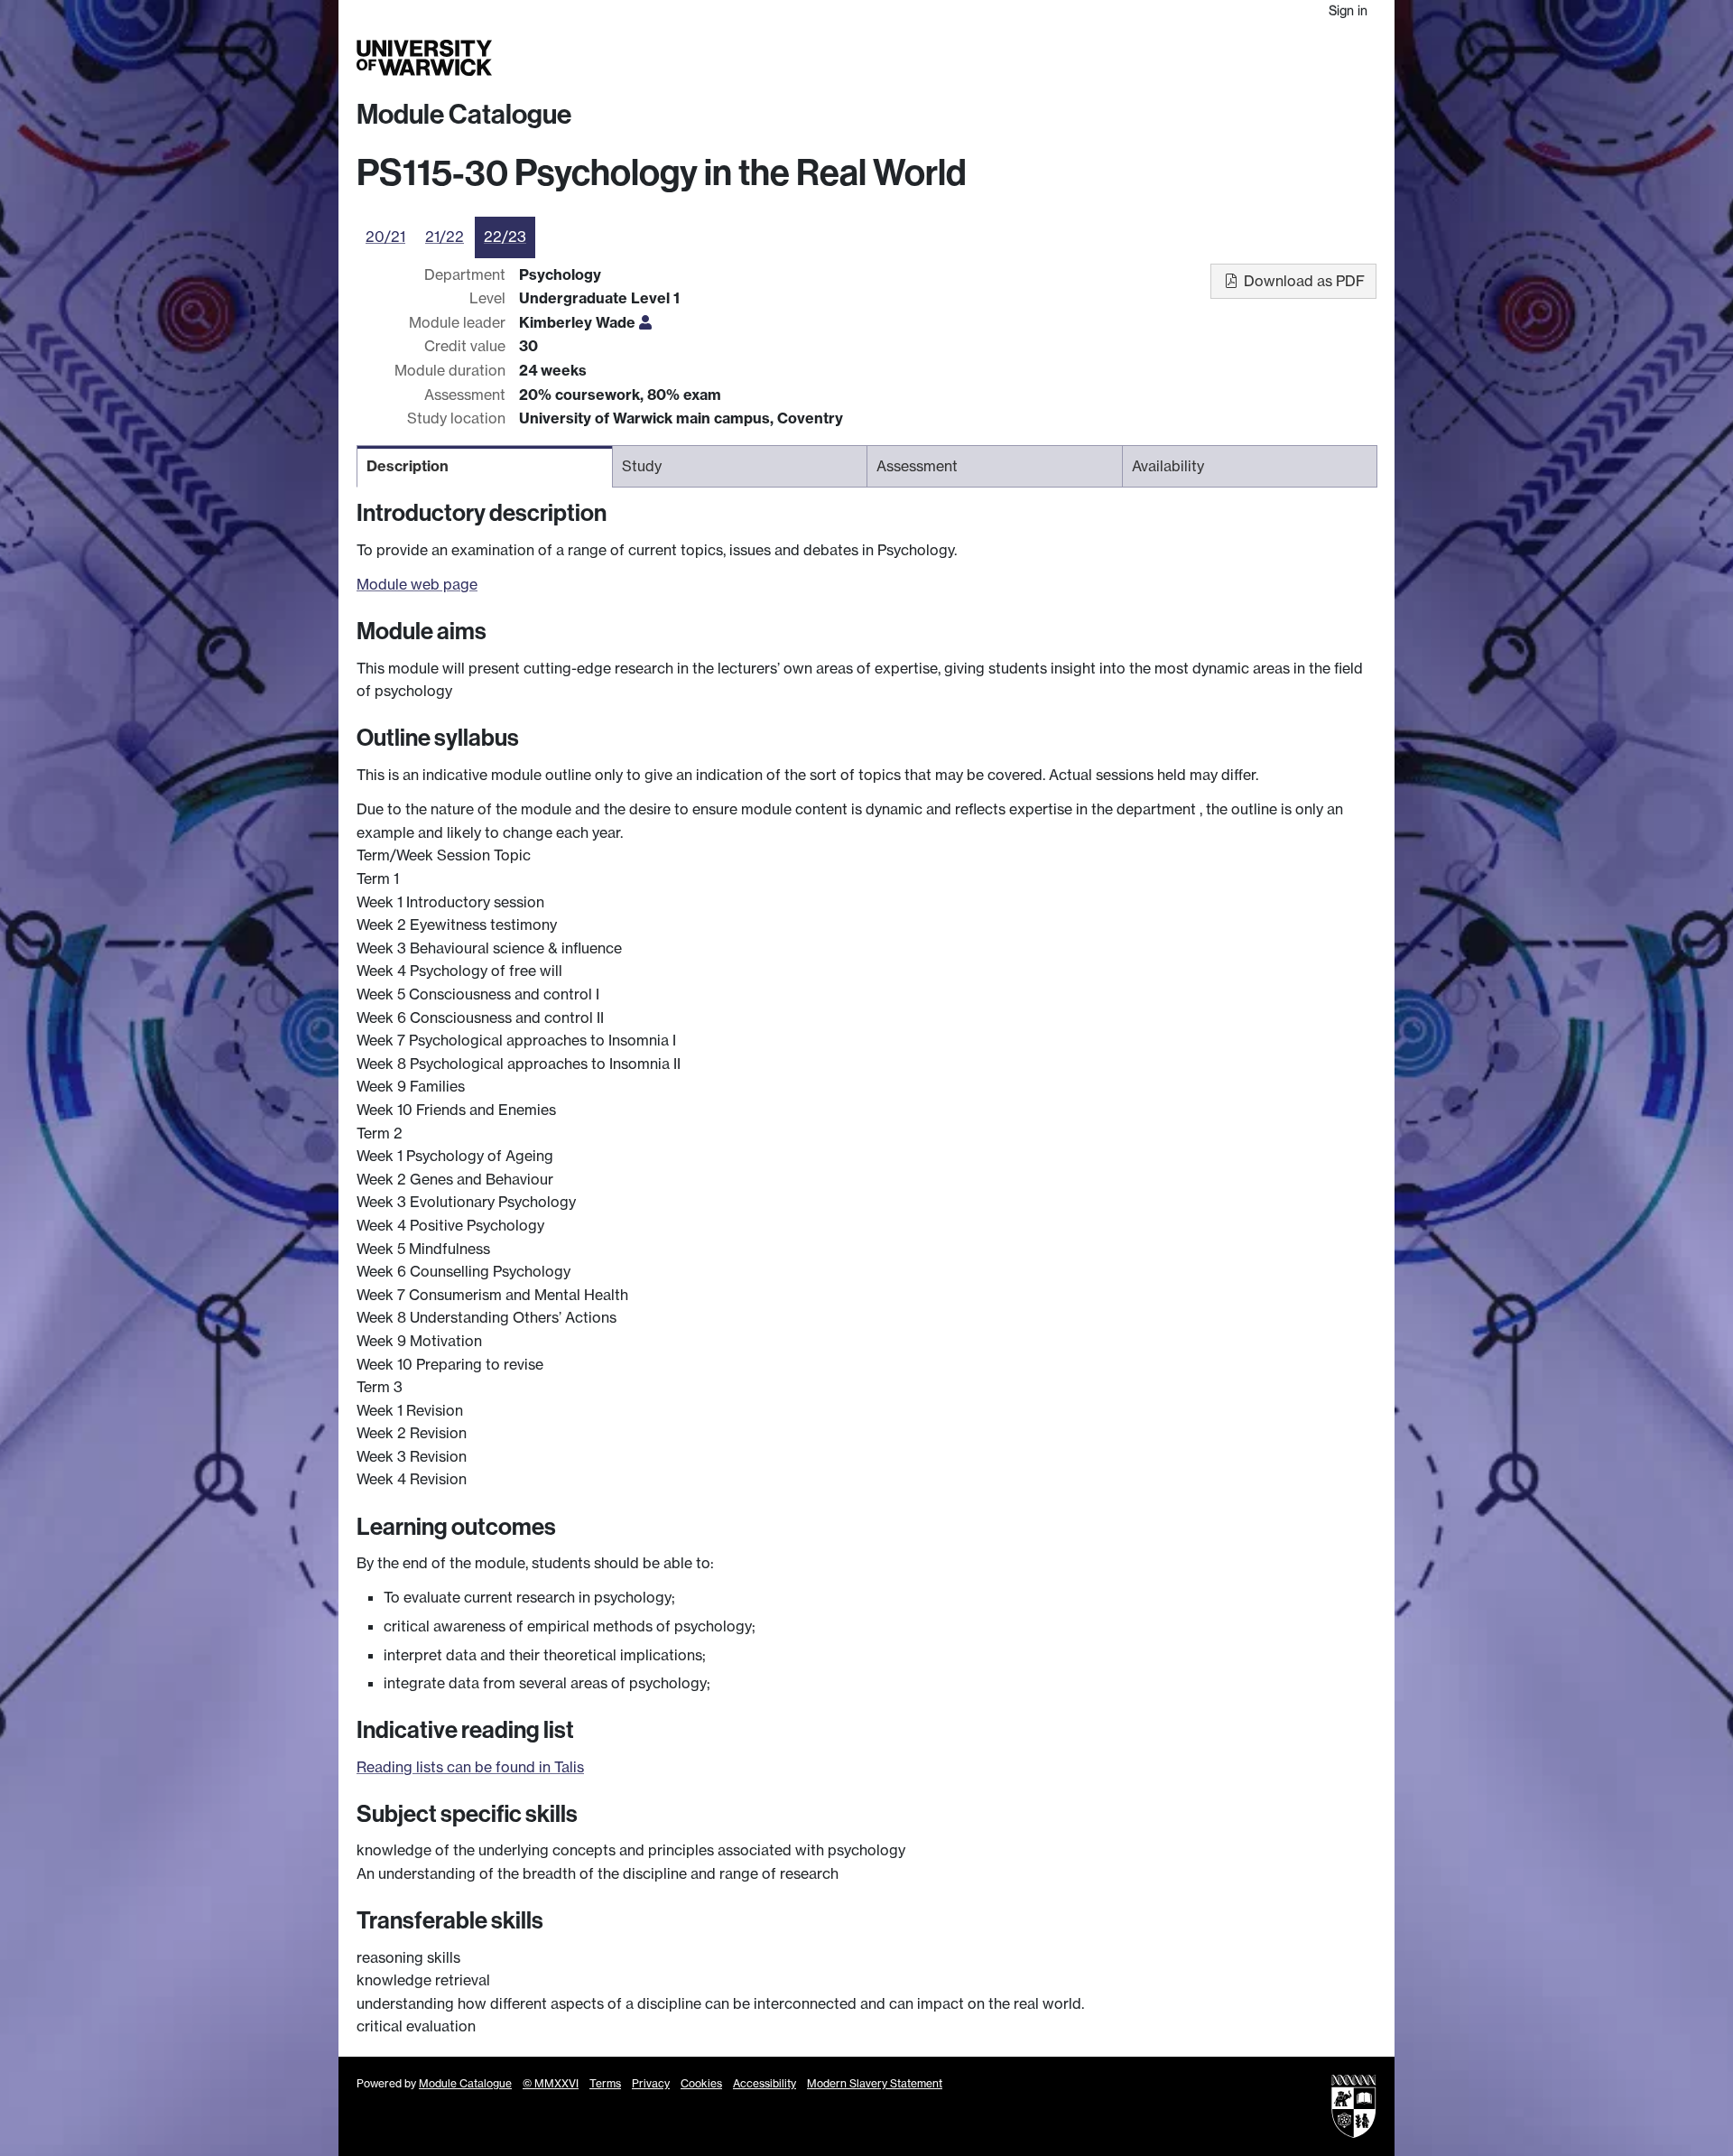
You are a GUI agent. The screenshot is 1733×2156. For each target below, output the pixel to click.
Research (1076, 58)
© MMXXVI (551, 2083)
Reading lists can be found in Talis (470, 1767)
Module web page (417, 584)
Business (1148, 58)
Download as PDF (1302, 281)
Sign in (1348, 10)
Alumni (1211, 58)
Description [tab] (408, 466)
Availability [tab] (1168, 466)
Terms (605, 2083)
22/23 (505, 237)
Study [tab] (642, 466)
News (1261, 58)
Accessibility (765, 2083)
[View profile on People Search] (645, 322)
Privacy (651, 2083)
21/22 (445, 237)
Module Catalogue (464, 115)
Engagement (1333, 58)
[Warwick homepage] (424, 58)
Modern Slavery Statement (875, 2083)
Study (1015, 58)
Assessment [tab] (917, 466)
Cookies (701, 2083)
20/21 (385, 237)
